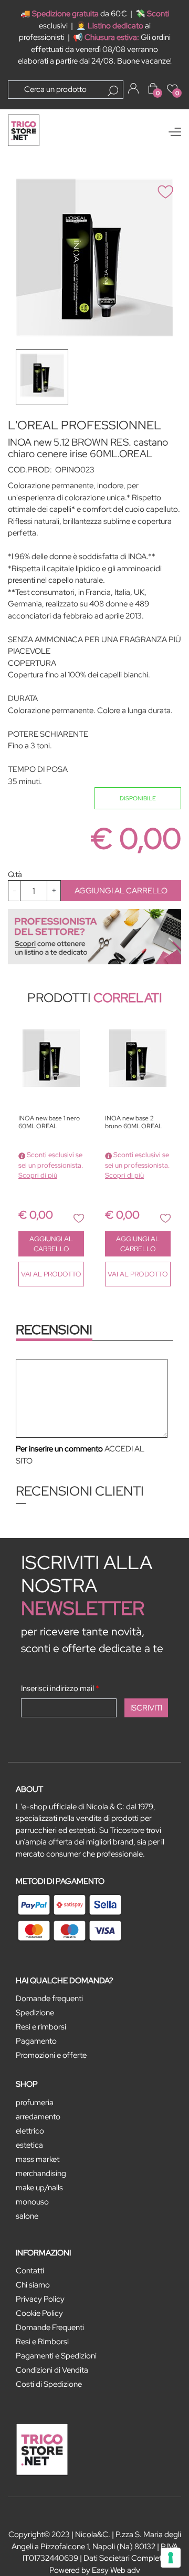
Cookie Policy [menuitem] (39, 2313)
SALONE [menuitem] (27, 2216)
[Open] (175, 132)
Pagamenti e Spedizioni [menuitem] (56, 2356)
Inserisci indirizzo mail (60, 1688)
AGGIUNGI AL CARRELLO (121, 891)
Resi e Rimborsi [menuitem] (42, 2342)
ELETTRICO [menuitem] (30, 2131)
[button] (113, 91)
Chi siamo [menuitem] (33, 2285)
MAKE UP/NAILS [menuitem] (39, 2188)
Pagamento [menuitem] (36, 2041)
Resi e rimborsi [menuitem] (41, 2027)
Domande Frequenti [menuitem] (50, 2327)
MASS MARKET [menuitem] (38, 2159)
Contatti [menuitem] (30, 2271)
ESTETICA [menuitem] (29, 2145)
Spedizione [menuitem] (35, 2013)
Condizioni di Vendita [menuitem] (52, 2370)
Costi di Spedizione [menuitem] (49, 2384)
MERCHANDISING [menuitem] (41, 2173)
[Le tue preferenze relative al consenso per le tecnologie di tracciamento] (171, 2558)
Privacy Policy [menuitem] (40, 2299)
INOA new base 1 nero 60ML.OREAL (49, 1122)
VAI (51, 1274)
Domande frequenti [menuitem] (49, 1998)
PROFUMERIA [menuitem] (35, 2103)
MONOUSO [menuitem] (32, 2202)
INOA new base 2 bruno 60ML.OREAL (134, 1122)
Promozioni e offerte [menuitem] (51, 2055)
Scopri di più (38, 1175)
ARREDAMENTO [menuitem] (38, 2117)
